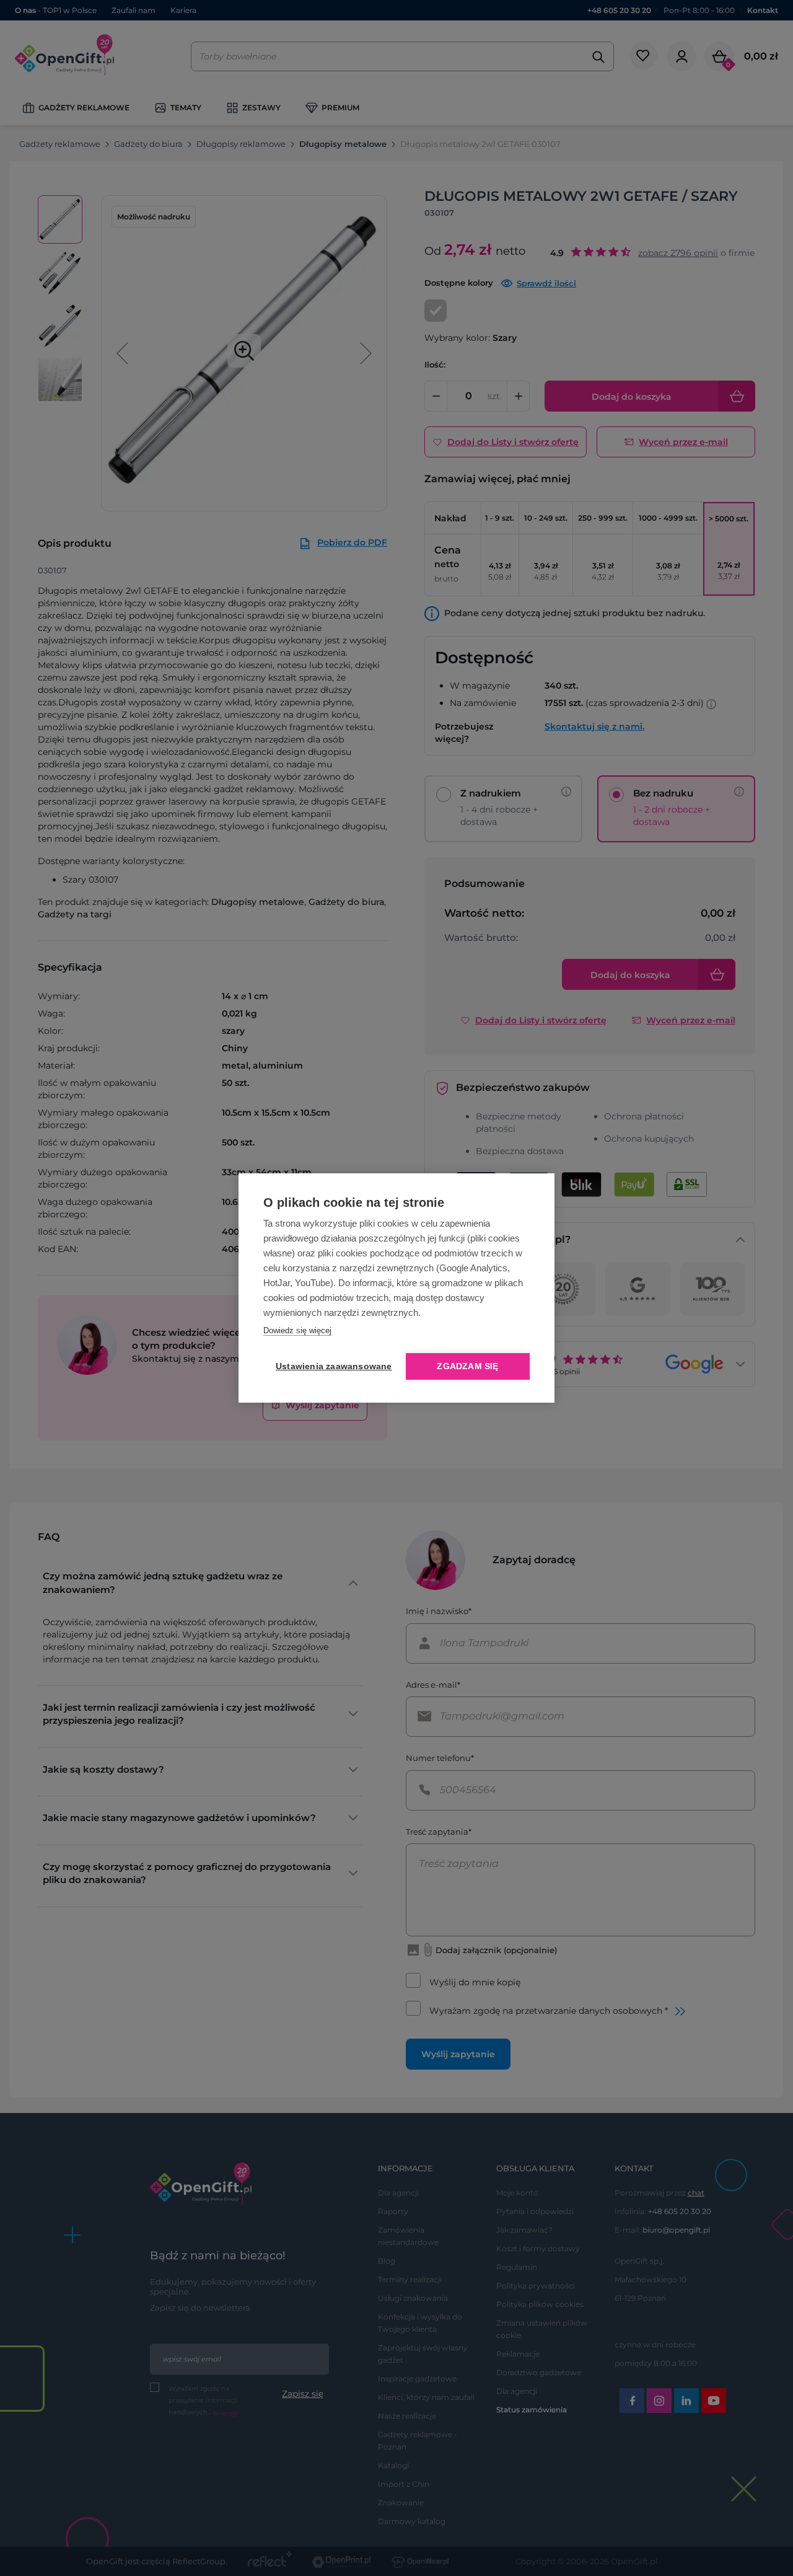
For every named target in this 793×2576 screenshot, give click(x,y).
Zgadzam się (467, 1366)
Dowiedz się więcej (297, 1330)
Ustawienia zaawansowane (331, 1366)
